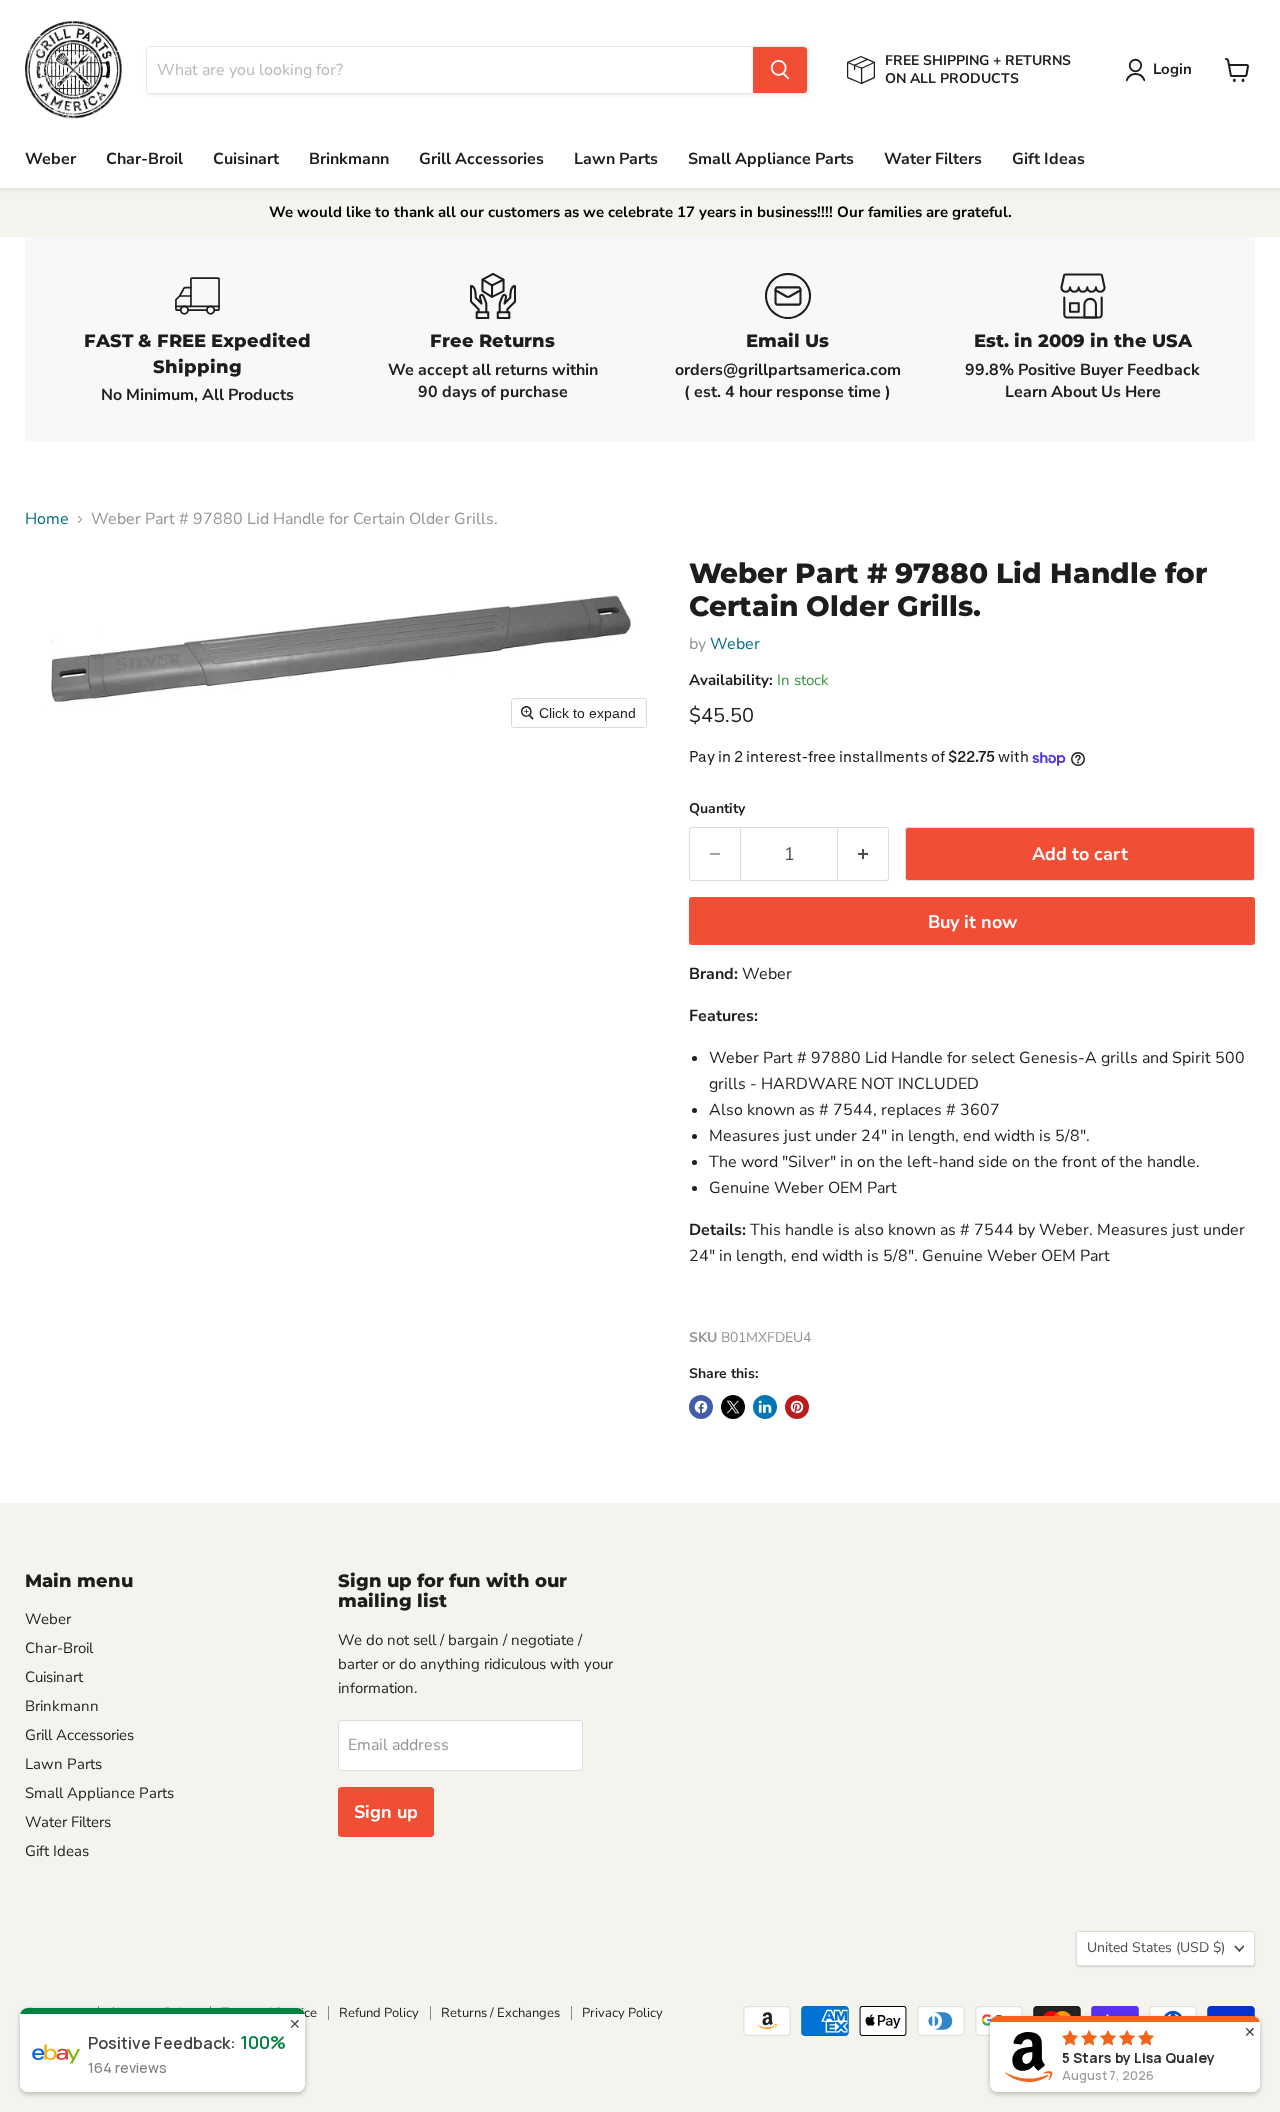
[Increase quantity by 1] (863, 854)
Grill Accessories (481, 159)
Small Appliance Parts (771, 159)
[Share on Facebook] (701, 1407)
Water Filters (933, 159)
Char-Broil (144, 159)
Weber (50, 159)
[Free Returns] (492, 339)
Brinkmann (349, 159)
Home (47, 519)
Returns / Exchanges (500, 2013)
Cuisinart (246, 159)
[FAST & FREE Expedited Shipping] (197, 339)
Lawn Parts (616, 159)
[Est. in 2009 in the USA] (1082, 339)
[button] (1162, 70)
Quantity (717, 809)
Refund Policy (379, 2013)
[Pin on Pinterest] (797, 1407)
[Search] (780, 70)
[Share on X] (733, 1407)
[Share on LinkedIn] (765, 1407)
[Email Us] (787, 339)
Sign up (386, 1812)
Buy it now (972, 922)
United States (1156, 1947)
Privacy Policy (622, 2013)
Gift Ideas (1048, 159)
